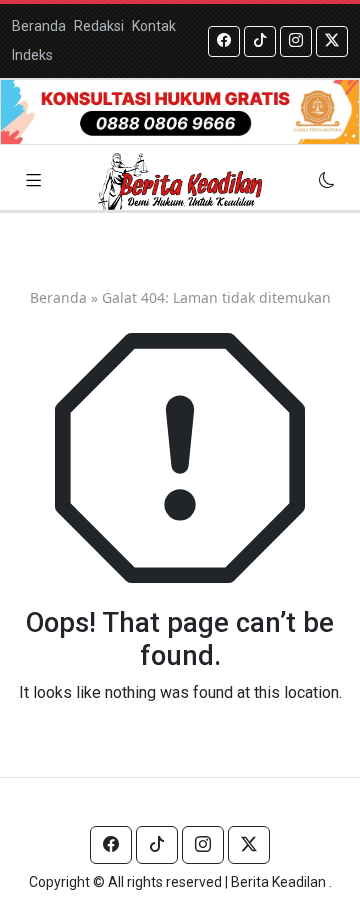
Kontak (154, 26)
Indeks (32, 55)
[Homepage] (180, 181)
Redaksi (99, 26)
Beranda (39, 26)
